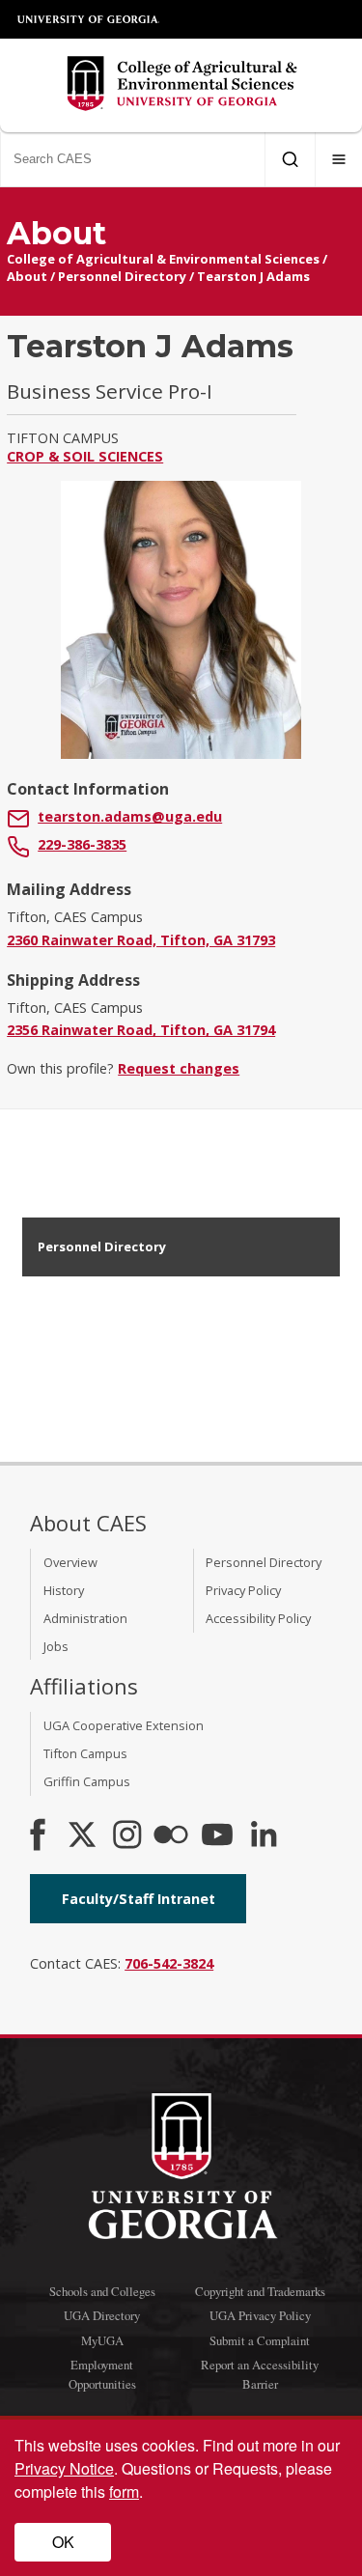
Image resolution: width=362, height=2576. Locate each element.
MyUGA (102, 2340)
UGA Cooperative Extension (124, 1725)
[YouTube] (217, 1836)
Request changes (179, 1068)
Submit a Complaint (260, 2340)
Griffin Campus (87, 1781)
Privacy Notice (64, 2468)
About (27, 276)
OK (63, 2542)
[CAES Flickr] (171, 1836)
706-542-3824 (169, 1963)
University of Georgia (89, 19)
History (64, 1590)
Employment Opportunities (102, 2374)
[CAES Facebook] (38, 1836)
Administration (85, 1618)
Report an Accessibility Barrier (260, 2374)
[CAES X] (84, 1836)
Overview (70, 1562)
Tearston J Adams (253, 276)
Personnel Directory (122, 276)
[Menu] (339, 159)
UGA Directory (102, 2315)
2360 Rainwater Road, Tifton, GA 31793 (141, 940)
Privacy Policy (243, 1590)
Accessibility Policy (258, 1618)
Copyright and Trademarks (260, 2291)
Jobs (56, 1646)
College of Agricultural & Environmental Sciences (163, 259)
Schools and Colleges (102, 2291)
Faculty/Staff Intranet (139, 1899)
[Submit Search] (290, 159)
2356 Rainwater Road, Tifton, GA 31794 (141, 1030)
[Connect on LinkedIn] (264, 1836)
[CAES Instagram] (127, 1836)
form (124, 2492)
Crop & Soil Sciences (85, 456)
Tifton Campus (85, 1753)
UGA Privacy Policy (260, 2315)
